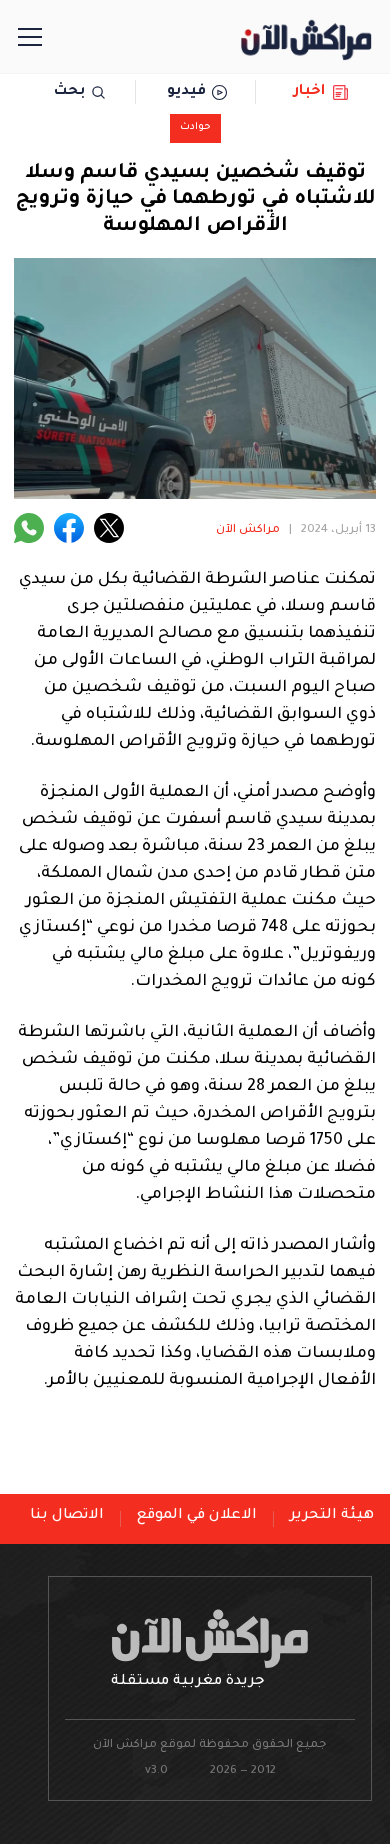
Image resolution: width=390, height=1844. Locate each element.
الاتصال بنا (67, 1516)
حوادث (195, 127)
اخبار (309, 92)
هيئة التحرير (332, 1516)
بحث (69, 92)
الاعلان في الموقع (197, 1516)
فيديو (186, 92)
